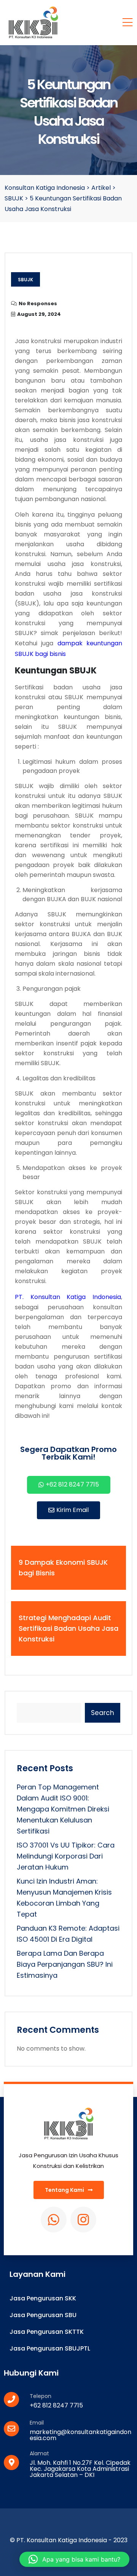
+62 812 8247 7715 (56, 2405)
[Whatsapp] (54, 2220)
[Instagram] (83, 2220)
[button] (74, 2559)
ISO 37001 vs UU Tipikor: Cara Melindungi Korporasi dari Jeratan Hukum (66, 1856)
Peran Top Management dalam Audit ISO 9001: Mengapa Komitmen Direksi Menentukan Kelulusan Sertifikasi (63, 1809)
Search (103, 1713)
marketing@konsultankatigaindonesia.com (80, 2435)
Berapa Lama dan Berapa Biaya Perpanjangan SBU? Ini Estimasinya (65, 1964)
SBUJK (25, 280)
